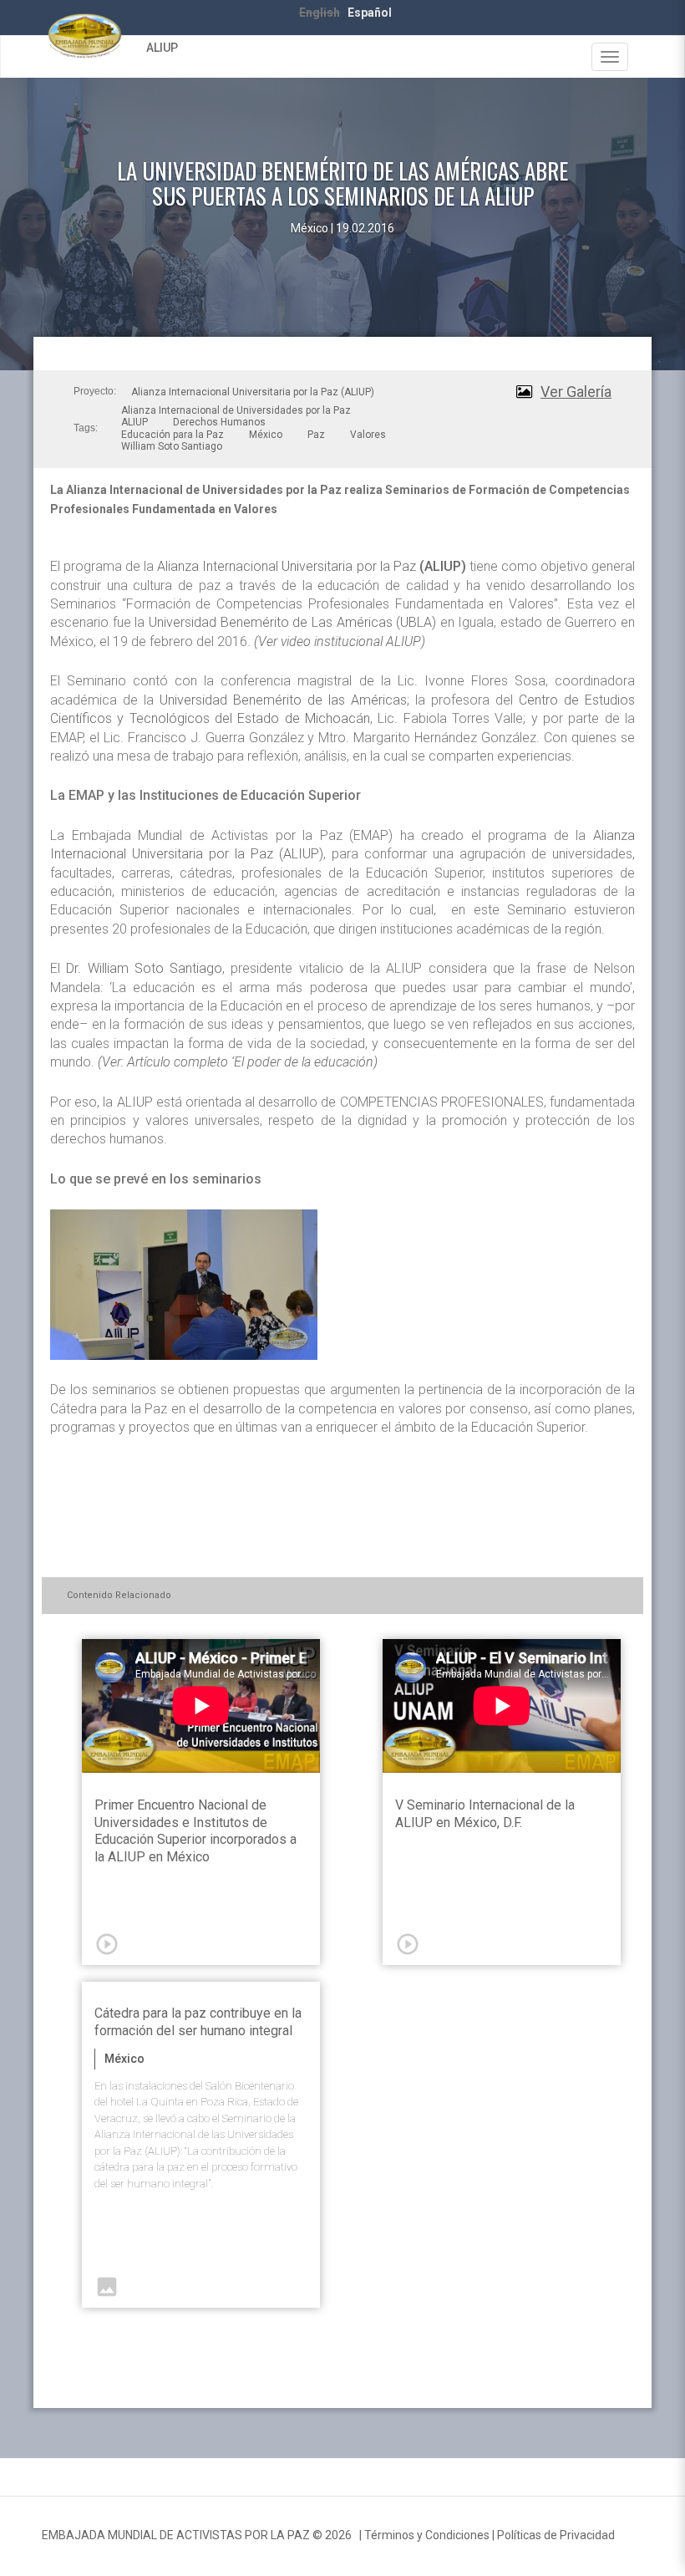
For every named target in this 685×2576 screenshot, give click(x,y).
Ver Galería (576, 392)
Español (370, 13)
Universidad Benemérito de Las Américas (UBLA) (292, 622)
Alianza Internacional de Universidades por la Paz (236, 410)
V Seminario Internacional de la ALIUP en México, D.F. (485, 1814)
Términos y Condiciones (427, 2535)
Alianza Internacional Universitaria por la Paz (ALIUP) (253, 392)
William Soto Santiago (172, 446)
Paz (316, 435)
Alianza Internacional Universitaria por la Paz (311, 566)
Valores (368, 435)
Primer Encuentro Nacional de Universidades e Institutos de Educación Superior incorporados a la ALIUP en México (195, 1831)
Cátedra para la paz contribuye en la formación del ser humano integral (198, 2022)
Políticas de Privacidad (556, 2535)
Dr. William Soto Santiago (144, 968)
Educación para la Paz (173, 435)
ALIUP (162, 48)
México (266, 435)
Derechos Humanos (219, 422)
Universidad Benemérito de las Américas (283, 700)
